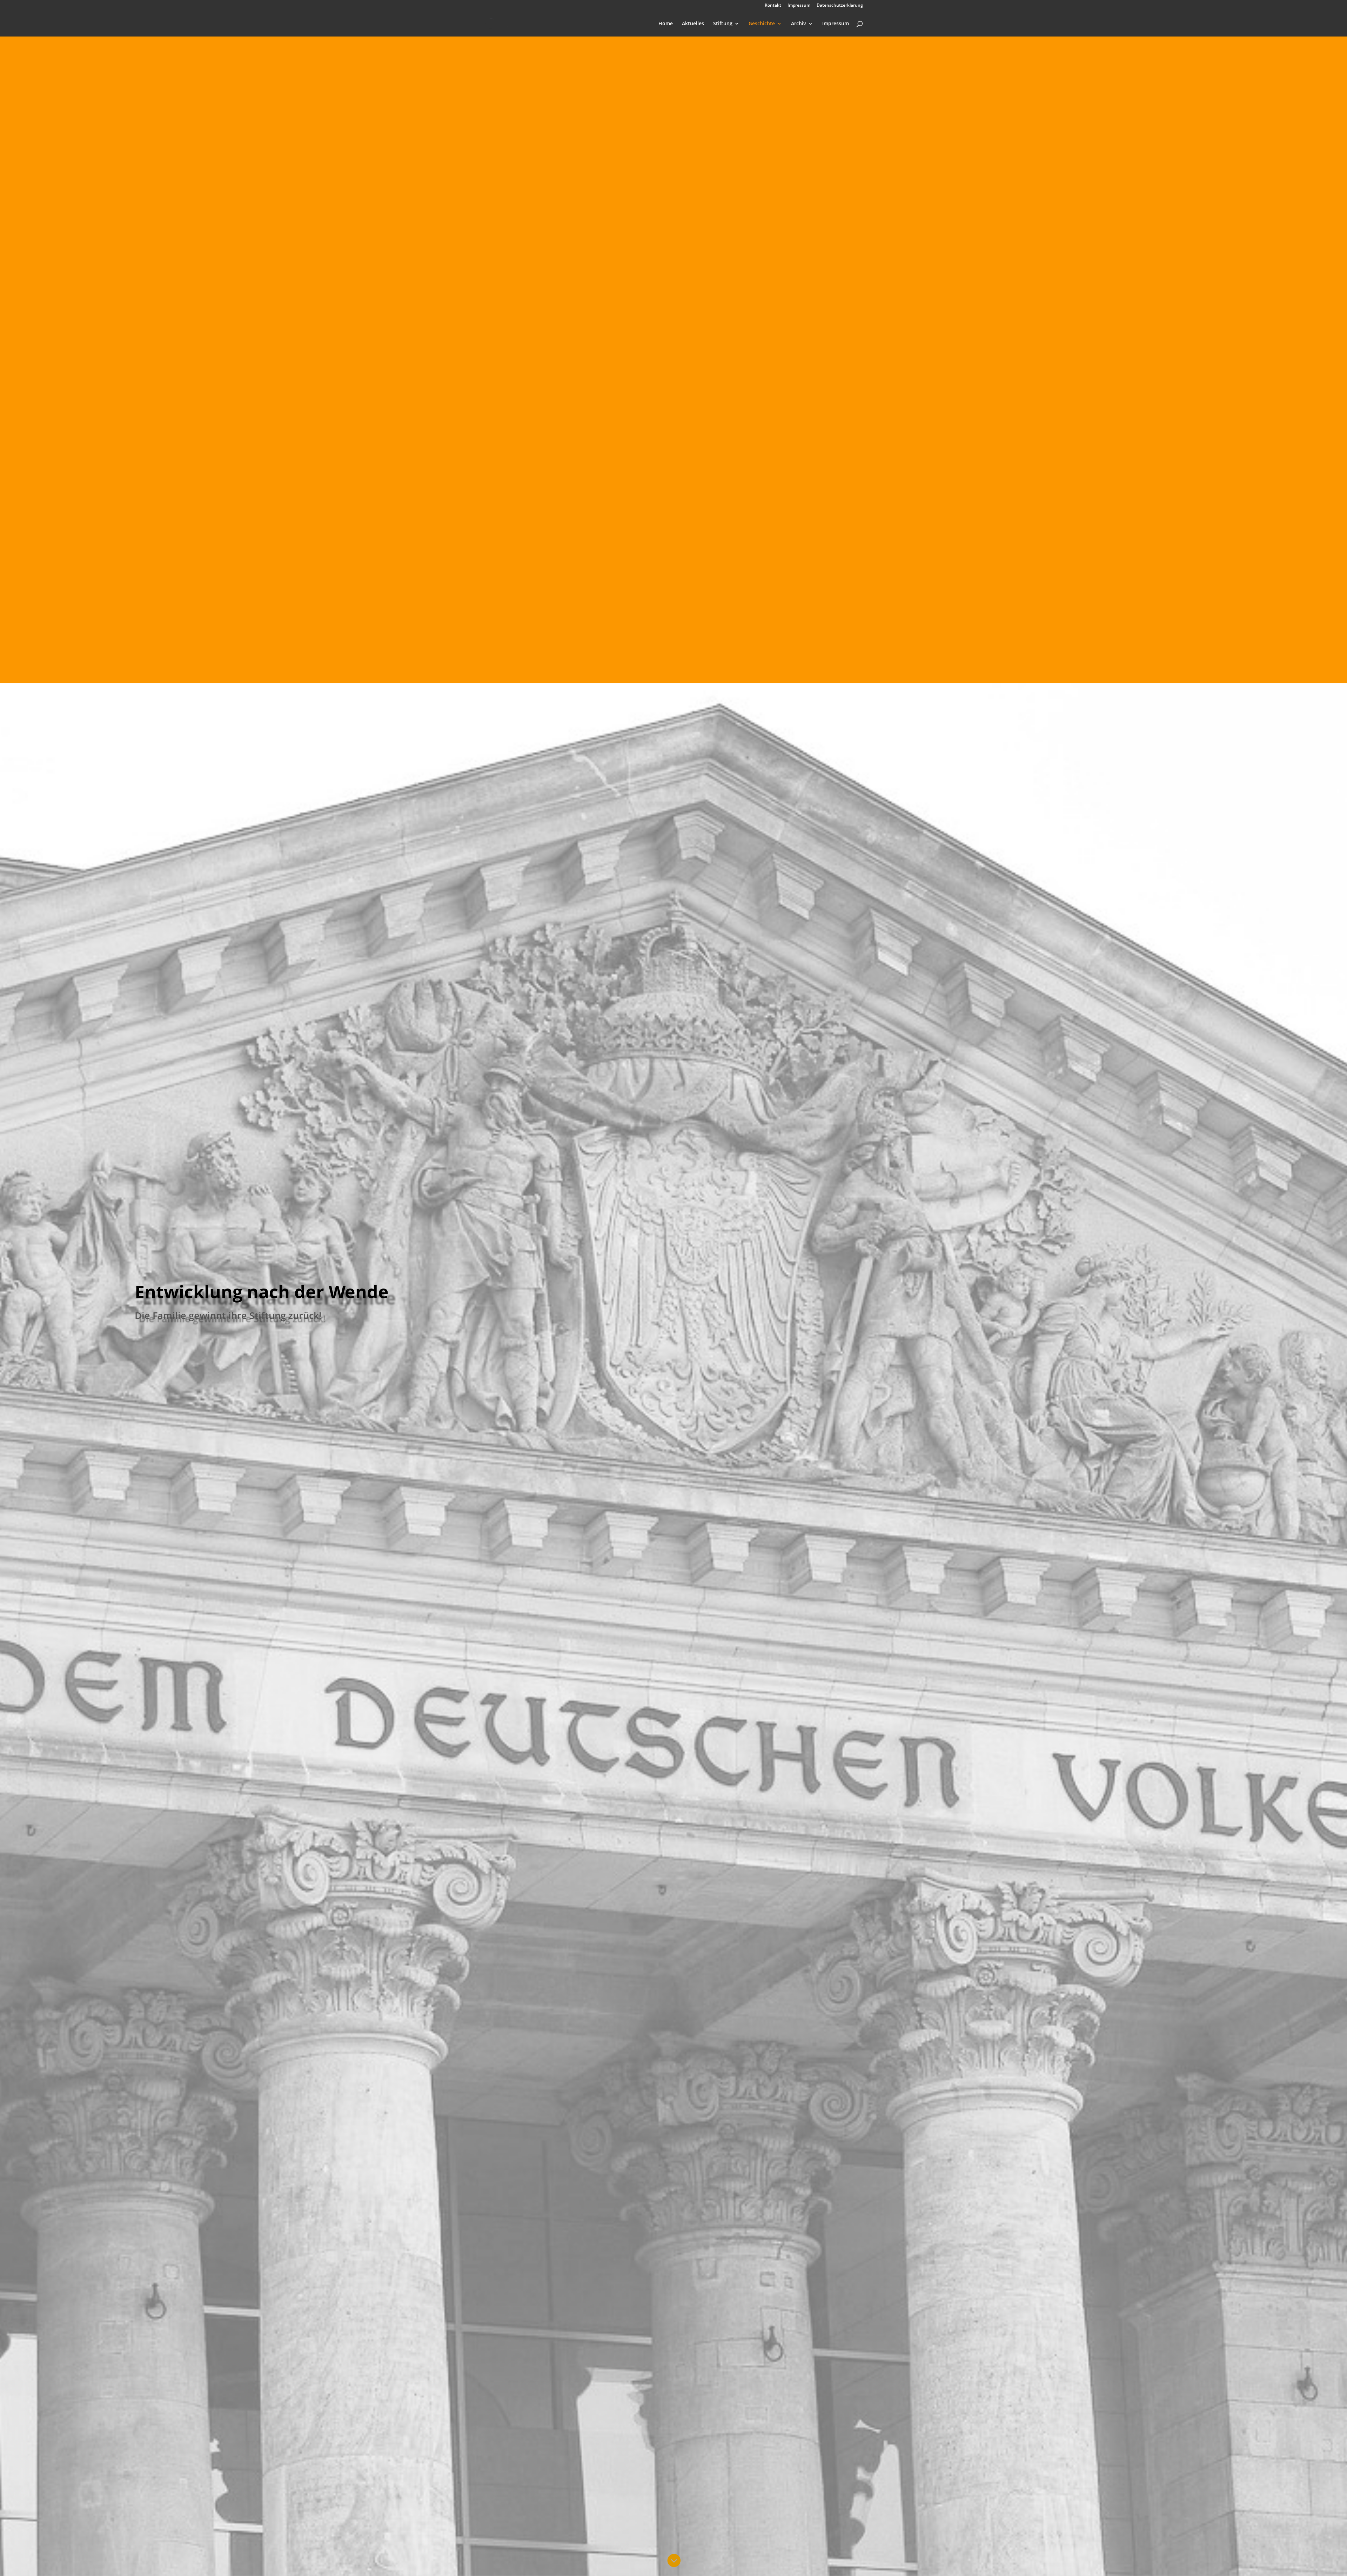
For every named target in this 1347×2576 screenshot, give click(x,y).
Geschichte (762, 24)
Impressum (799, 6)
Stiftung (723, 24)
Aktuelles (693, 24)
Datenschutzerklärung (840, 6)
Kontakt (773, 6)
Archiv (799, 24)
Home (666, 24)
